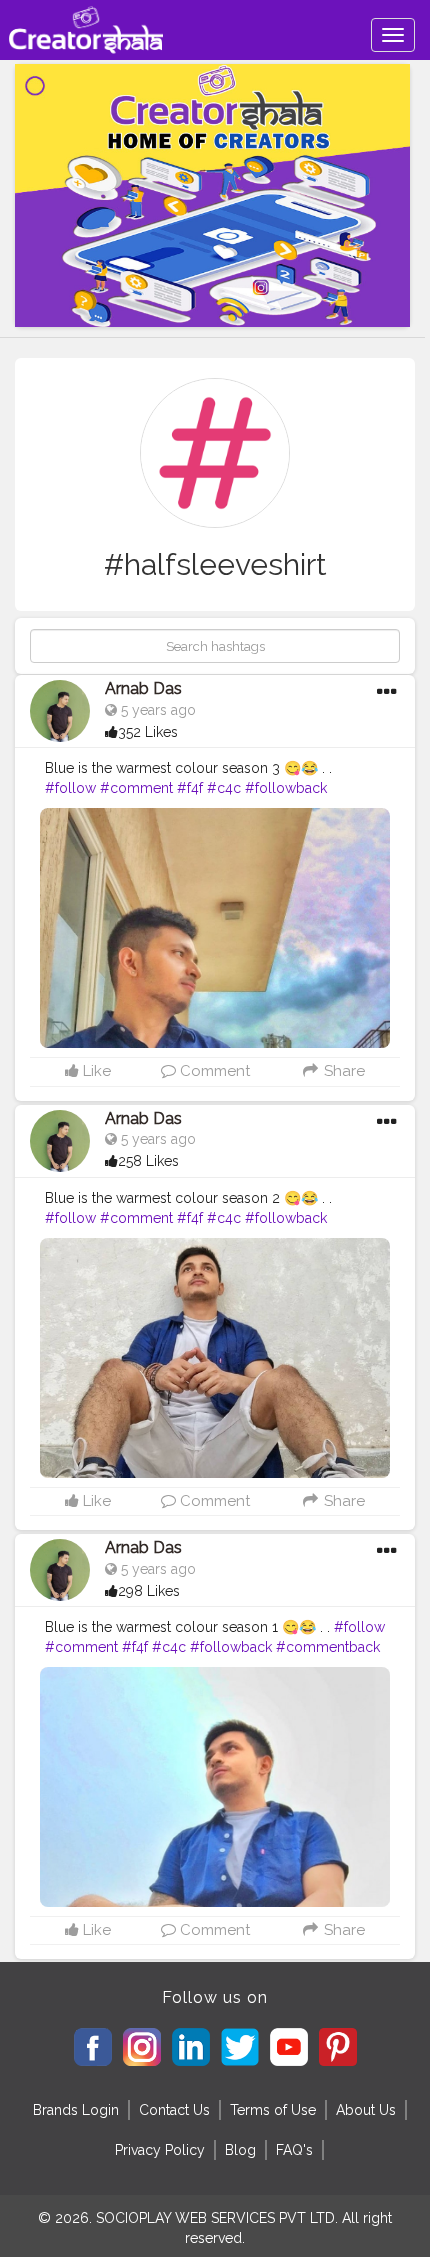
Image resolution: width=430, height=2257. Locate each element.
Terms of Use (273, 2110)
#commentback (328, 1647)
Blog (240, 2150)
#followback (286, 788)
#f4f (190, 788)
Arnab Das (143, 688)
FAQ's (294, 2150)
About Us (366, 2110)
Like (95, 1071)
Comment (213, 1071)
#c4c (224, 788)
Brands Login (76, 2110)
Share (342, 1071)
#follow (70, 788)
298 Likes (149, 1591)
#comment (136, 788)
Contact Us (174, 2110)
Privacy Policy (160, 2150)
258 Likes (148, 1161)
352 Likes (148, 732)
